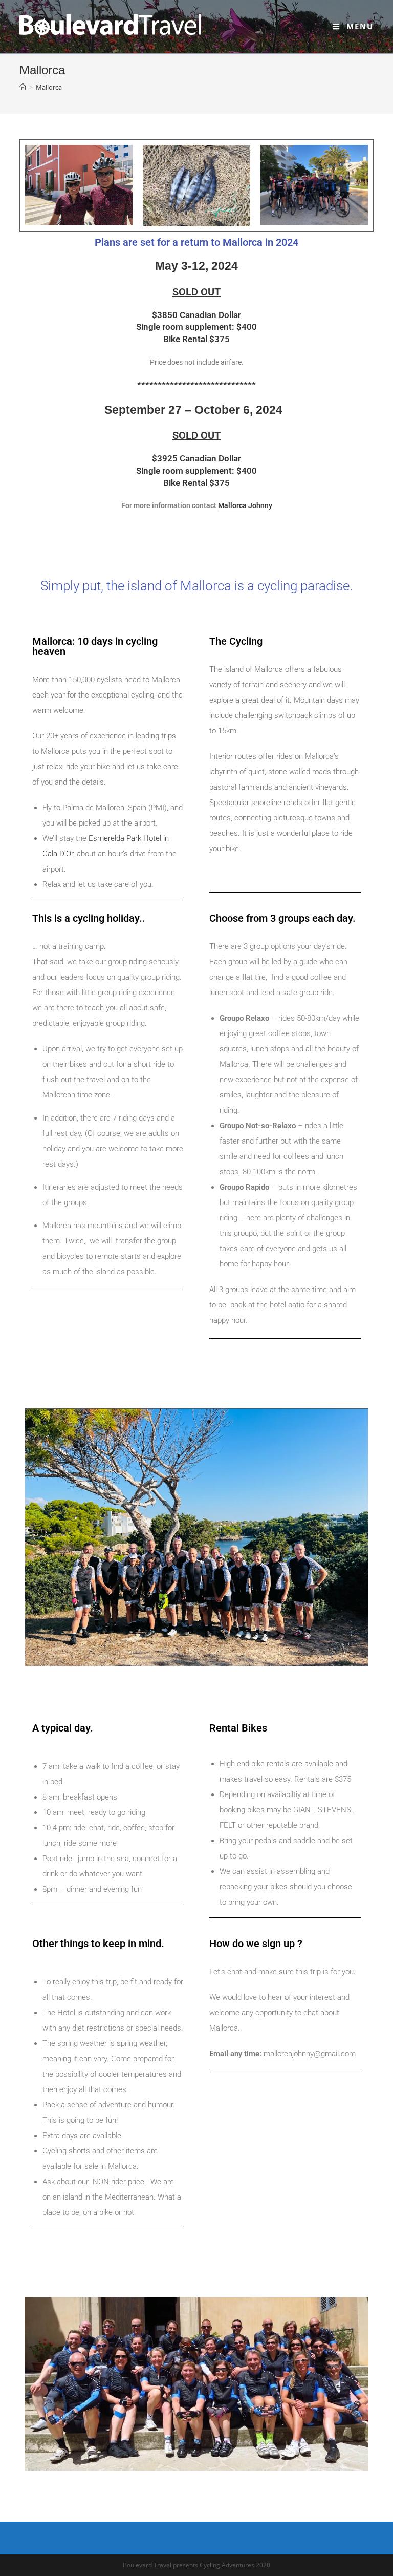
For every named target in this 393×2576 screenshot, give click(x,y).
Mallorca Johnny (245, 505)
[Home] (23, 87)
